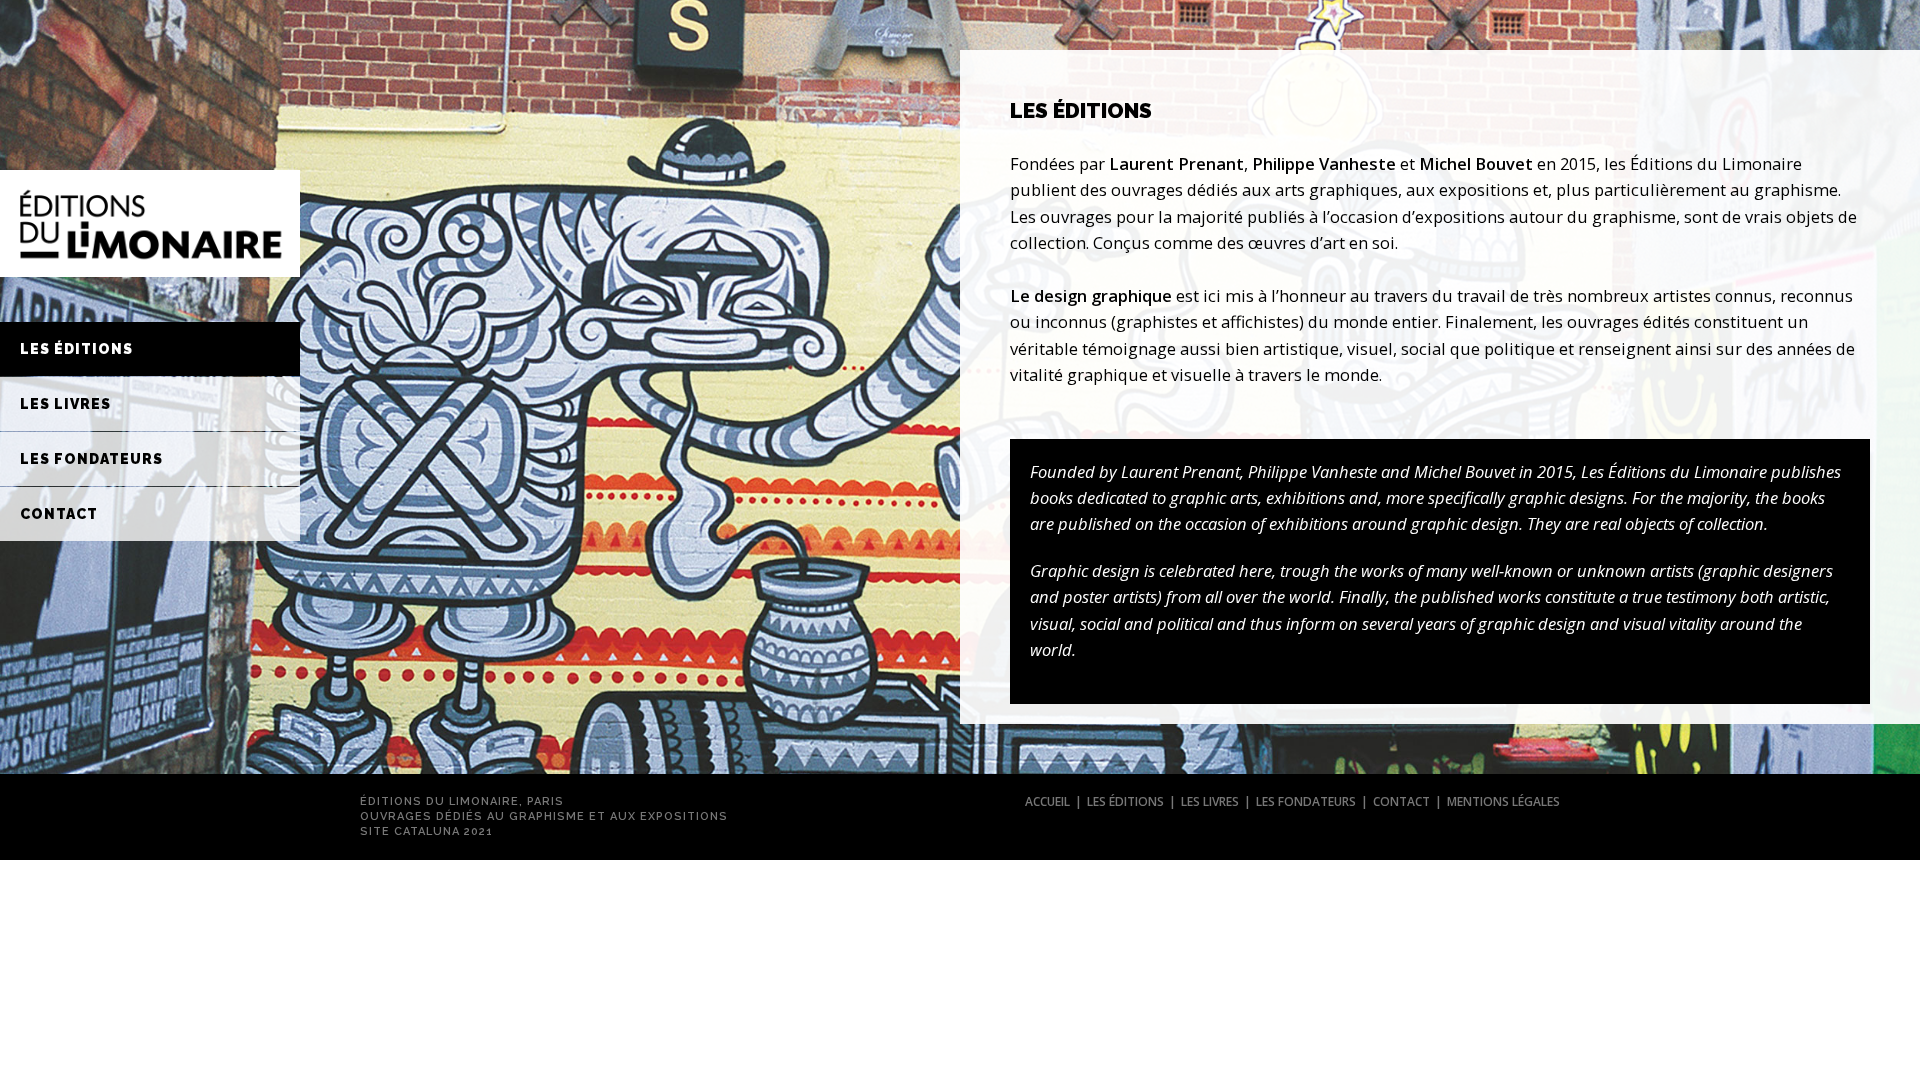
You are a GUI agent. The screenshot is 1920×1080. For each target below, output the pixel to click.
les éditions (1125, 801)
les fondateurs (1306, 801)
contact (1401, 801)
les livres (1210, 801)
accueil (1047, 801)
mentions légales (1503, 801)
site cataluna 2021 (426, 831)
